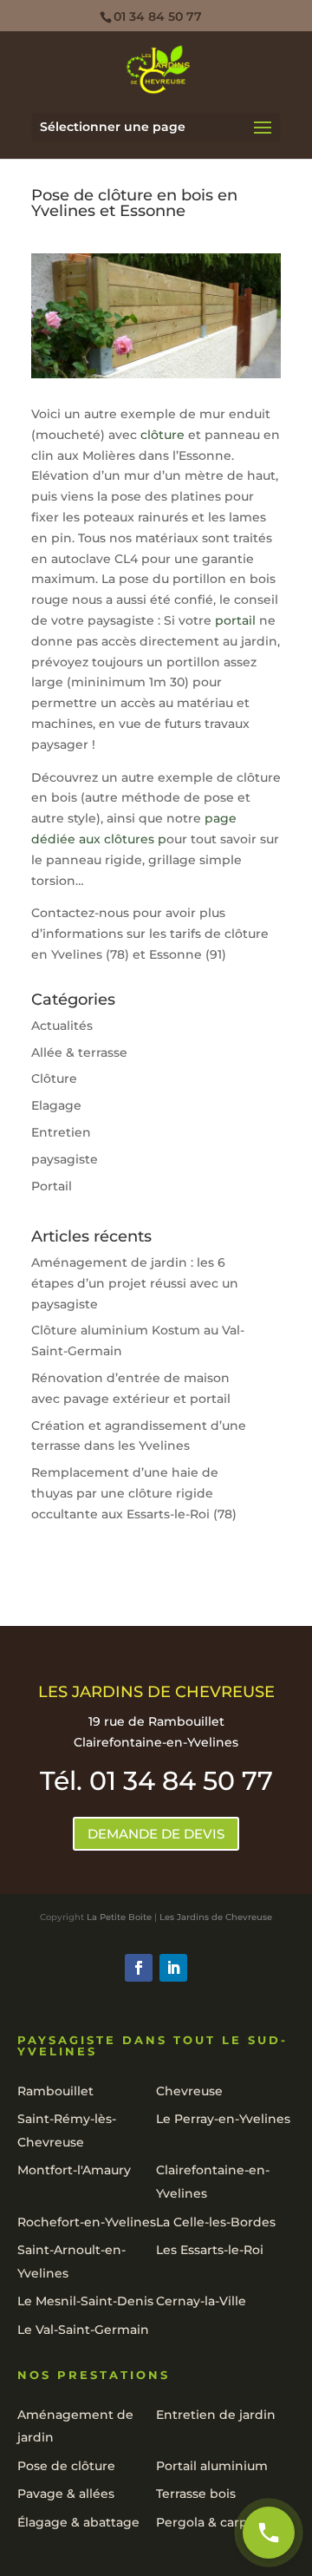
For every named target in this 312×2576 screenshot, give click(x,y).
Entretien (61, 1132)
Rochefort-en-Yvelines (87, 2222)
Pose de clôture (66, 2466)
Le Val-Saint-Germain (83, 2330)
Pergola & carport (211, 2522)
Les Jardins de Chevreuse (216, 1917)
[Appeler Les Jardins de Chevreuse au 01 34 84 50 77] (269, 2533)
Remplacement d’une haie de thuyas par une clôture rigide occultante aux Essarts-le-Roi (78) (134, 1493)
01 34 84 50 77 (158, 16)
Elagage (56, 1105)
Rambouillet (55, 2091)
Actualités (62, 1026)
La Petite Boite (119, 1917)
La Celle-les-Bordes (216, 2222)
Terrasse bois (196, 2494)
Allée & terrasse (79, 1052)
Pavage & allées (66, 2494)
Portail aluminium (212, 2466)
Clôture (54, 1078)
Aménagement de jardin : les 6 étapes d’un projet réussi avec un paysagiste (135, 1283)
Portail (52, 1186)
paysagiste (65, 1159)
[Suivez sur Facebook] (139, 1968)
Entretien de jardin (216, 2415)
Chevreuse (189, 2091)
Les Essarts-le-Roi (210, 2250)
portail (235, 620)
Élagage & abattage (78, 2522)
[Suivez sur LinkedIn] (173, 1968)
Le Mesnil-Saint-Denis (85, 2301)
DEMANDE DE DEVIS (156, 1834)
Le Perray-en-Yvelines (223, 2119)
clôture (162, 435)
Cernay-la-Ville (201, 2301)
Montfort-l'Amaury (74, 2170)
